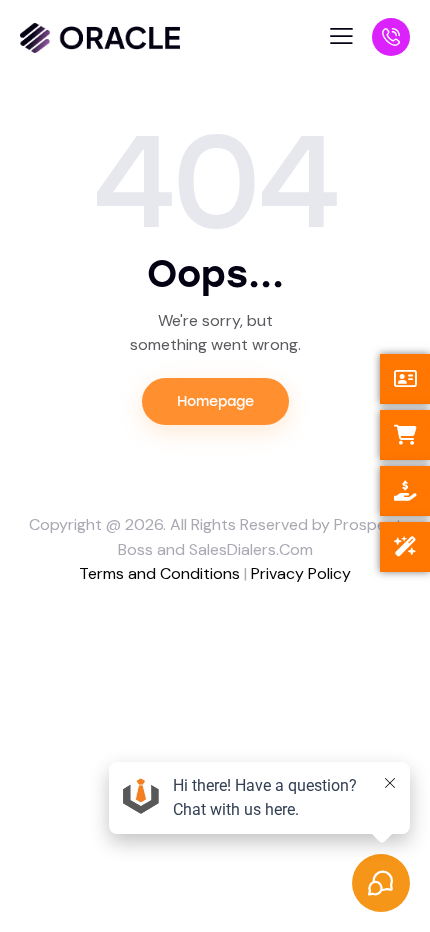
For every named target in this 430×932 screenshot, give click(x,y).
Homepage (215, 401)
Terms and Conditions (159, 573)
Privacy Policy (301, 573)
